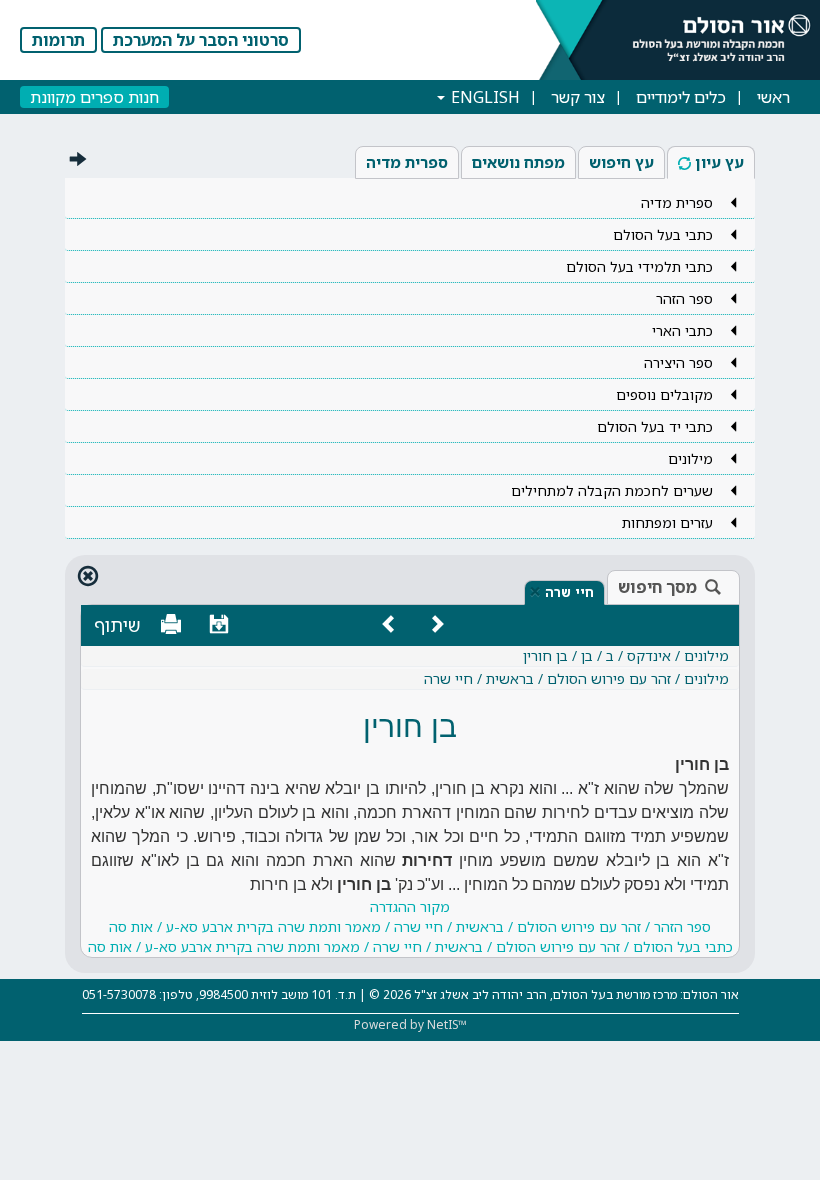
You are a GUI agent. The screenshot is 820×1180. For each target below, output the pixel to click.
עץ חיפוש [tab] (621, 162)
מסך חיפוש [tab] (657, 587)
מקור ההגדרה (410, 926)
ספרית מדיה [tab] (407, 162)
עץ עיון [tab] (719, 162)
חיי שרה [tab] (569, 592)
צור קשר (578, 97)
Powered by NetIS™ (410, 1024)
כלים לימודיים (681, 97)
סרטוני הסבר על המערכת (201, 40)
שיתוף (117, 625)
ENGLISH (483, 97)
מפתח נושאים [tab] (518, 162)
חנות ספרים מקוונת (94, 97)
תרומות (58, 40)
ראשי (773, 97)
